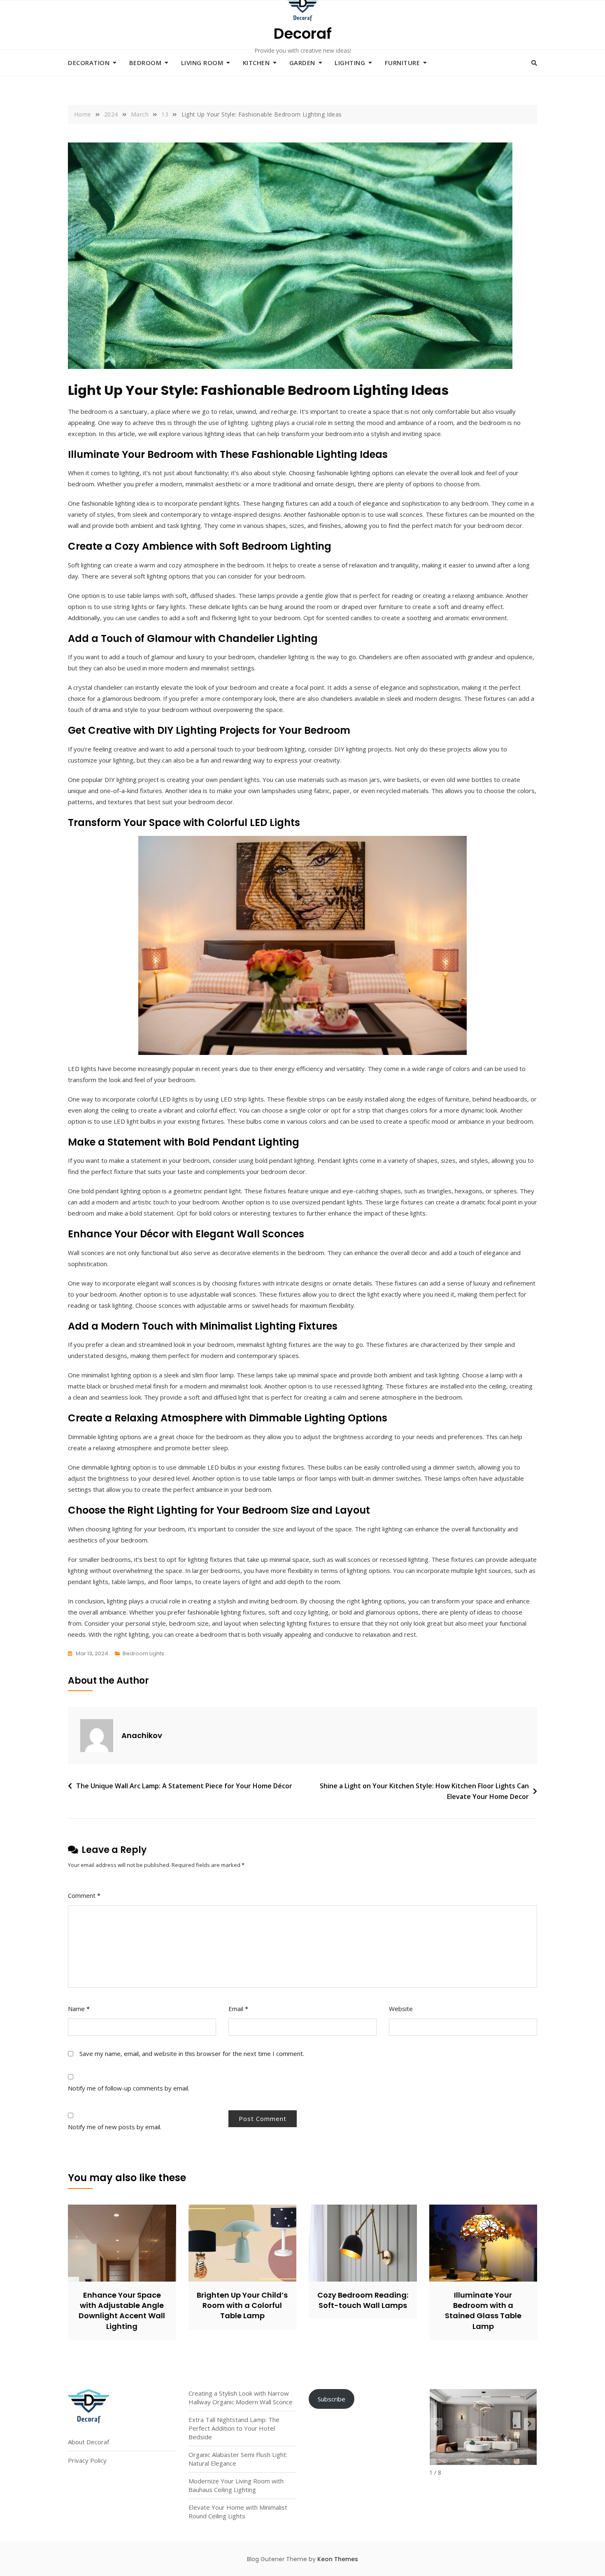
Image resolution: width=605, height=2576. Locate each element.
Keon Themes (338, 2559)
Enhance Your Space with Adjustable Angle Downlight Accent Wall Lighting (122, 2311)
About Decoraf (88, 2442)
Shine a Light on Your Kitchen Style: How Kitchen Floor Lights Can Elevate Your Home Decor (424, 1791)
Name (79, 2009)
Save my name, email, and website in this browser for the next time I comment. (192, 2053)
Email (238, 2009)
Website (401, 2009)
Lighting (350, 63)
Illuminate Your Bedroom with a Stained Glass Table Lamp (483, 2311)
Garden (302, 63)
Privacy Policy (87, 2460)
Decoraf (303, 34)
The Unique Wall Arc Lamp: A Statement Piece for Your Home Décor (184, 1786)
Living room (202, 63)
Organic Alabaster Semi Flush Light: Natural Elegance (238, 2459)
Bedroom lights (143, 1653)
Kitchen (256, 63)
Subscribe (332, 2399)
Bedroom (145, 63)
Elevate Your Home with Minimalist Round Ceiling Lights (238, 2512)
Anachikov (142, 1735)
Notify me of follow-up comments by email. (129, 2088)
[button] (530, 2424)
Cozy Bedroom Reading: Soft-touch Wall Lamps (363, 2300)
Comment (84, 1895)
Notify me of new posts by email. (115, 2127)
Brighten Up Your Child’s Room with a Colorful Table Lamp (242, 2305)
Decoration (89, 63)
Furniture (403, 63)
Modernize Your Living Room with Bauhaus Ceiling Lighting (236, 2485)
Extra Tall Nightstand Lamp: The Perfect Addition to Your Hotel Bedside (234, 2428)
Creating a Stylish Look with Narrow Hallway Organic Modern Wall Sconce (241, 2397)
